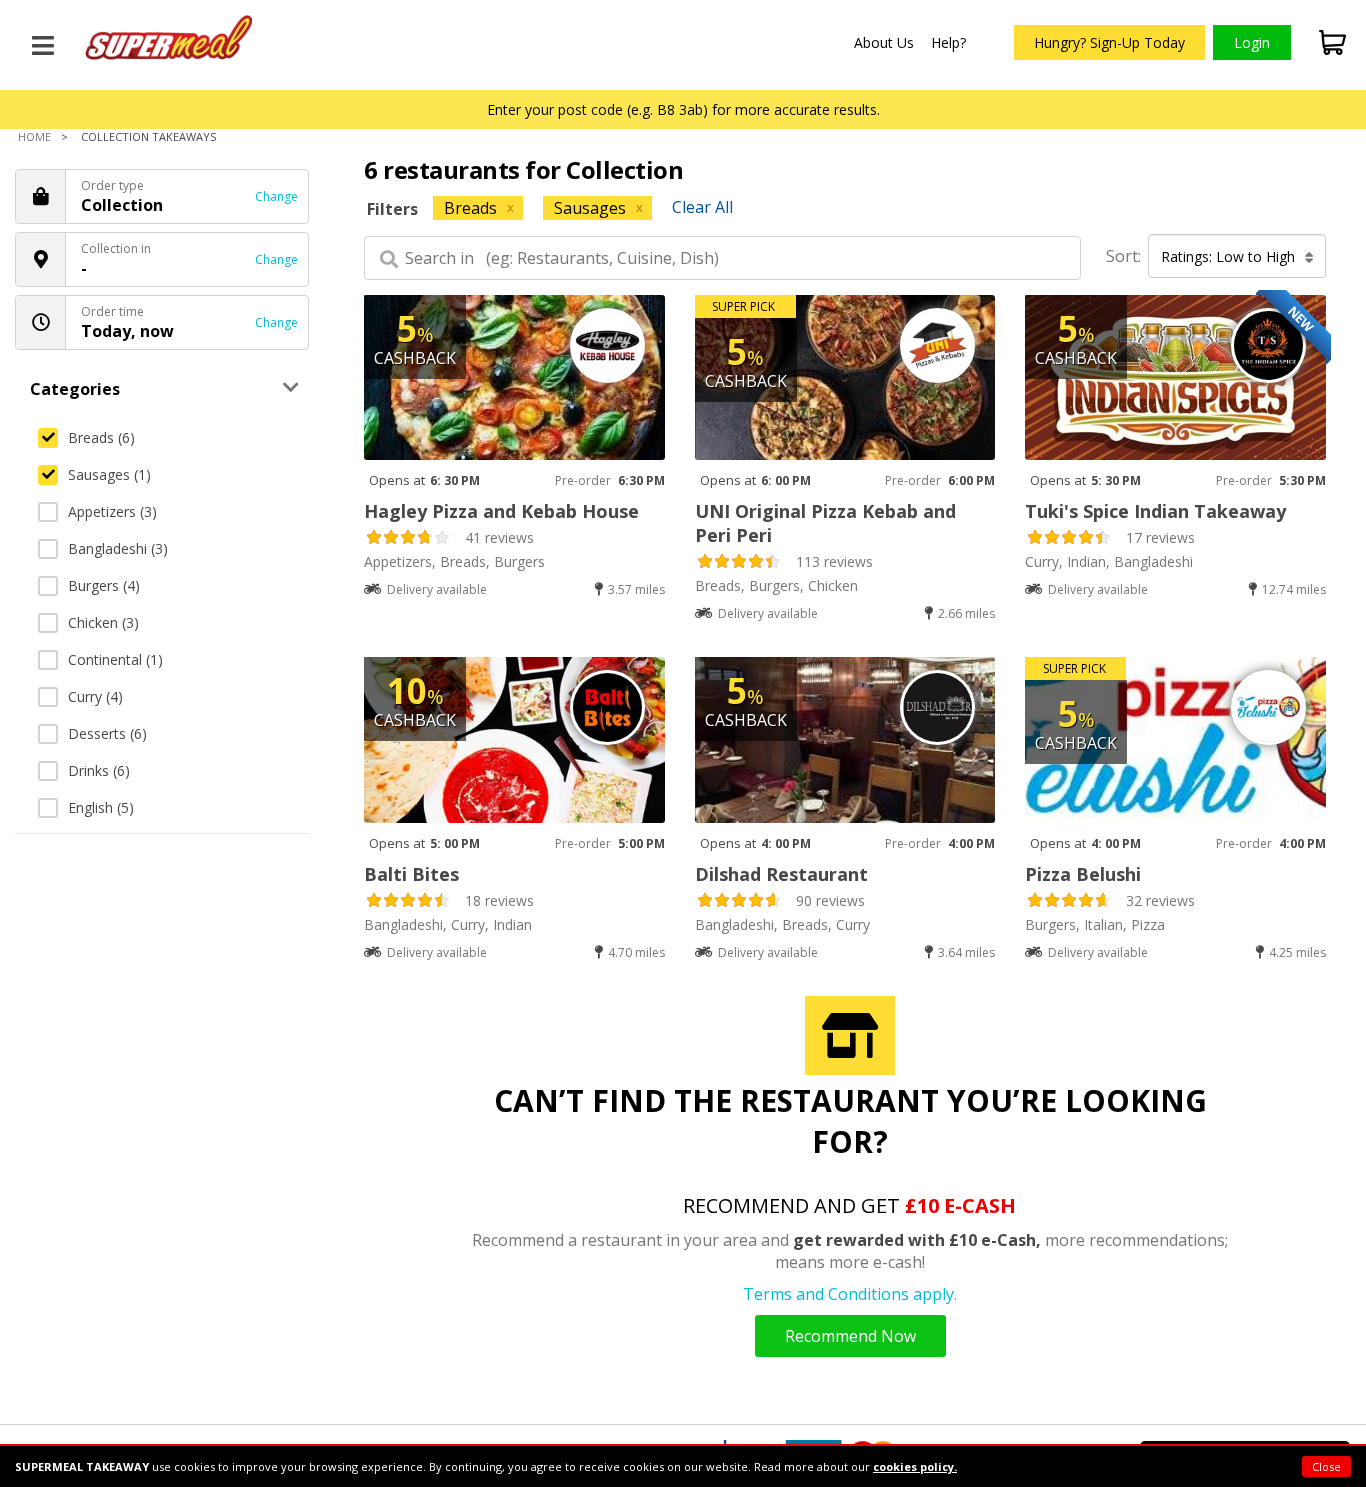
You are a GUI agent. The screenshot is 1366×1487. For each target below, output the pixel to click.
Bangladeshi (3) (118, 548)
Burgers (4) (104, 585)
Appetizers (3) (112, 511)
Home (34, 136)
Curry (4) (95, 696)
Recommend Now (850, 1336)
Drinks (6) (99, 770)
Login (1252, 42)
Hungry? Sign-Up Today (1109, 42)
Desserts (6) (107, 733)
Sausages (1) (109, 474)
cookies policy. (915, 1466)
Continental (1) (115, 659)
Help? (948, 42)
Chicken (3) (103, 622)
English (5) (101, 807)
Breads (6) (101, 437)
